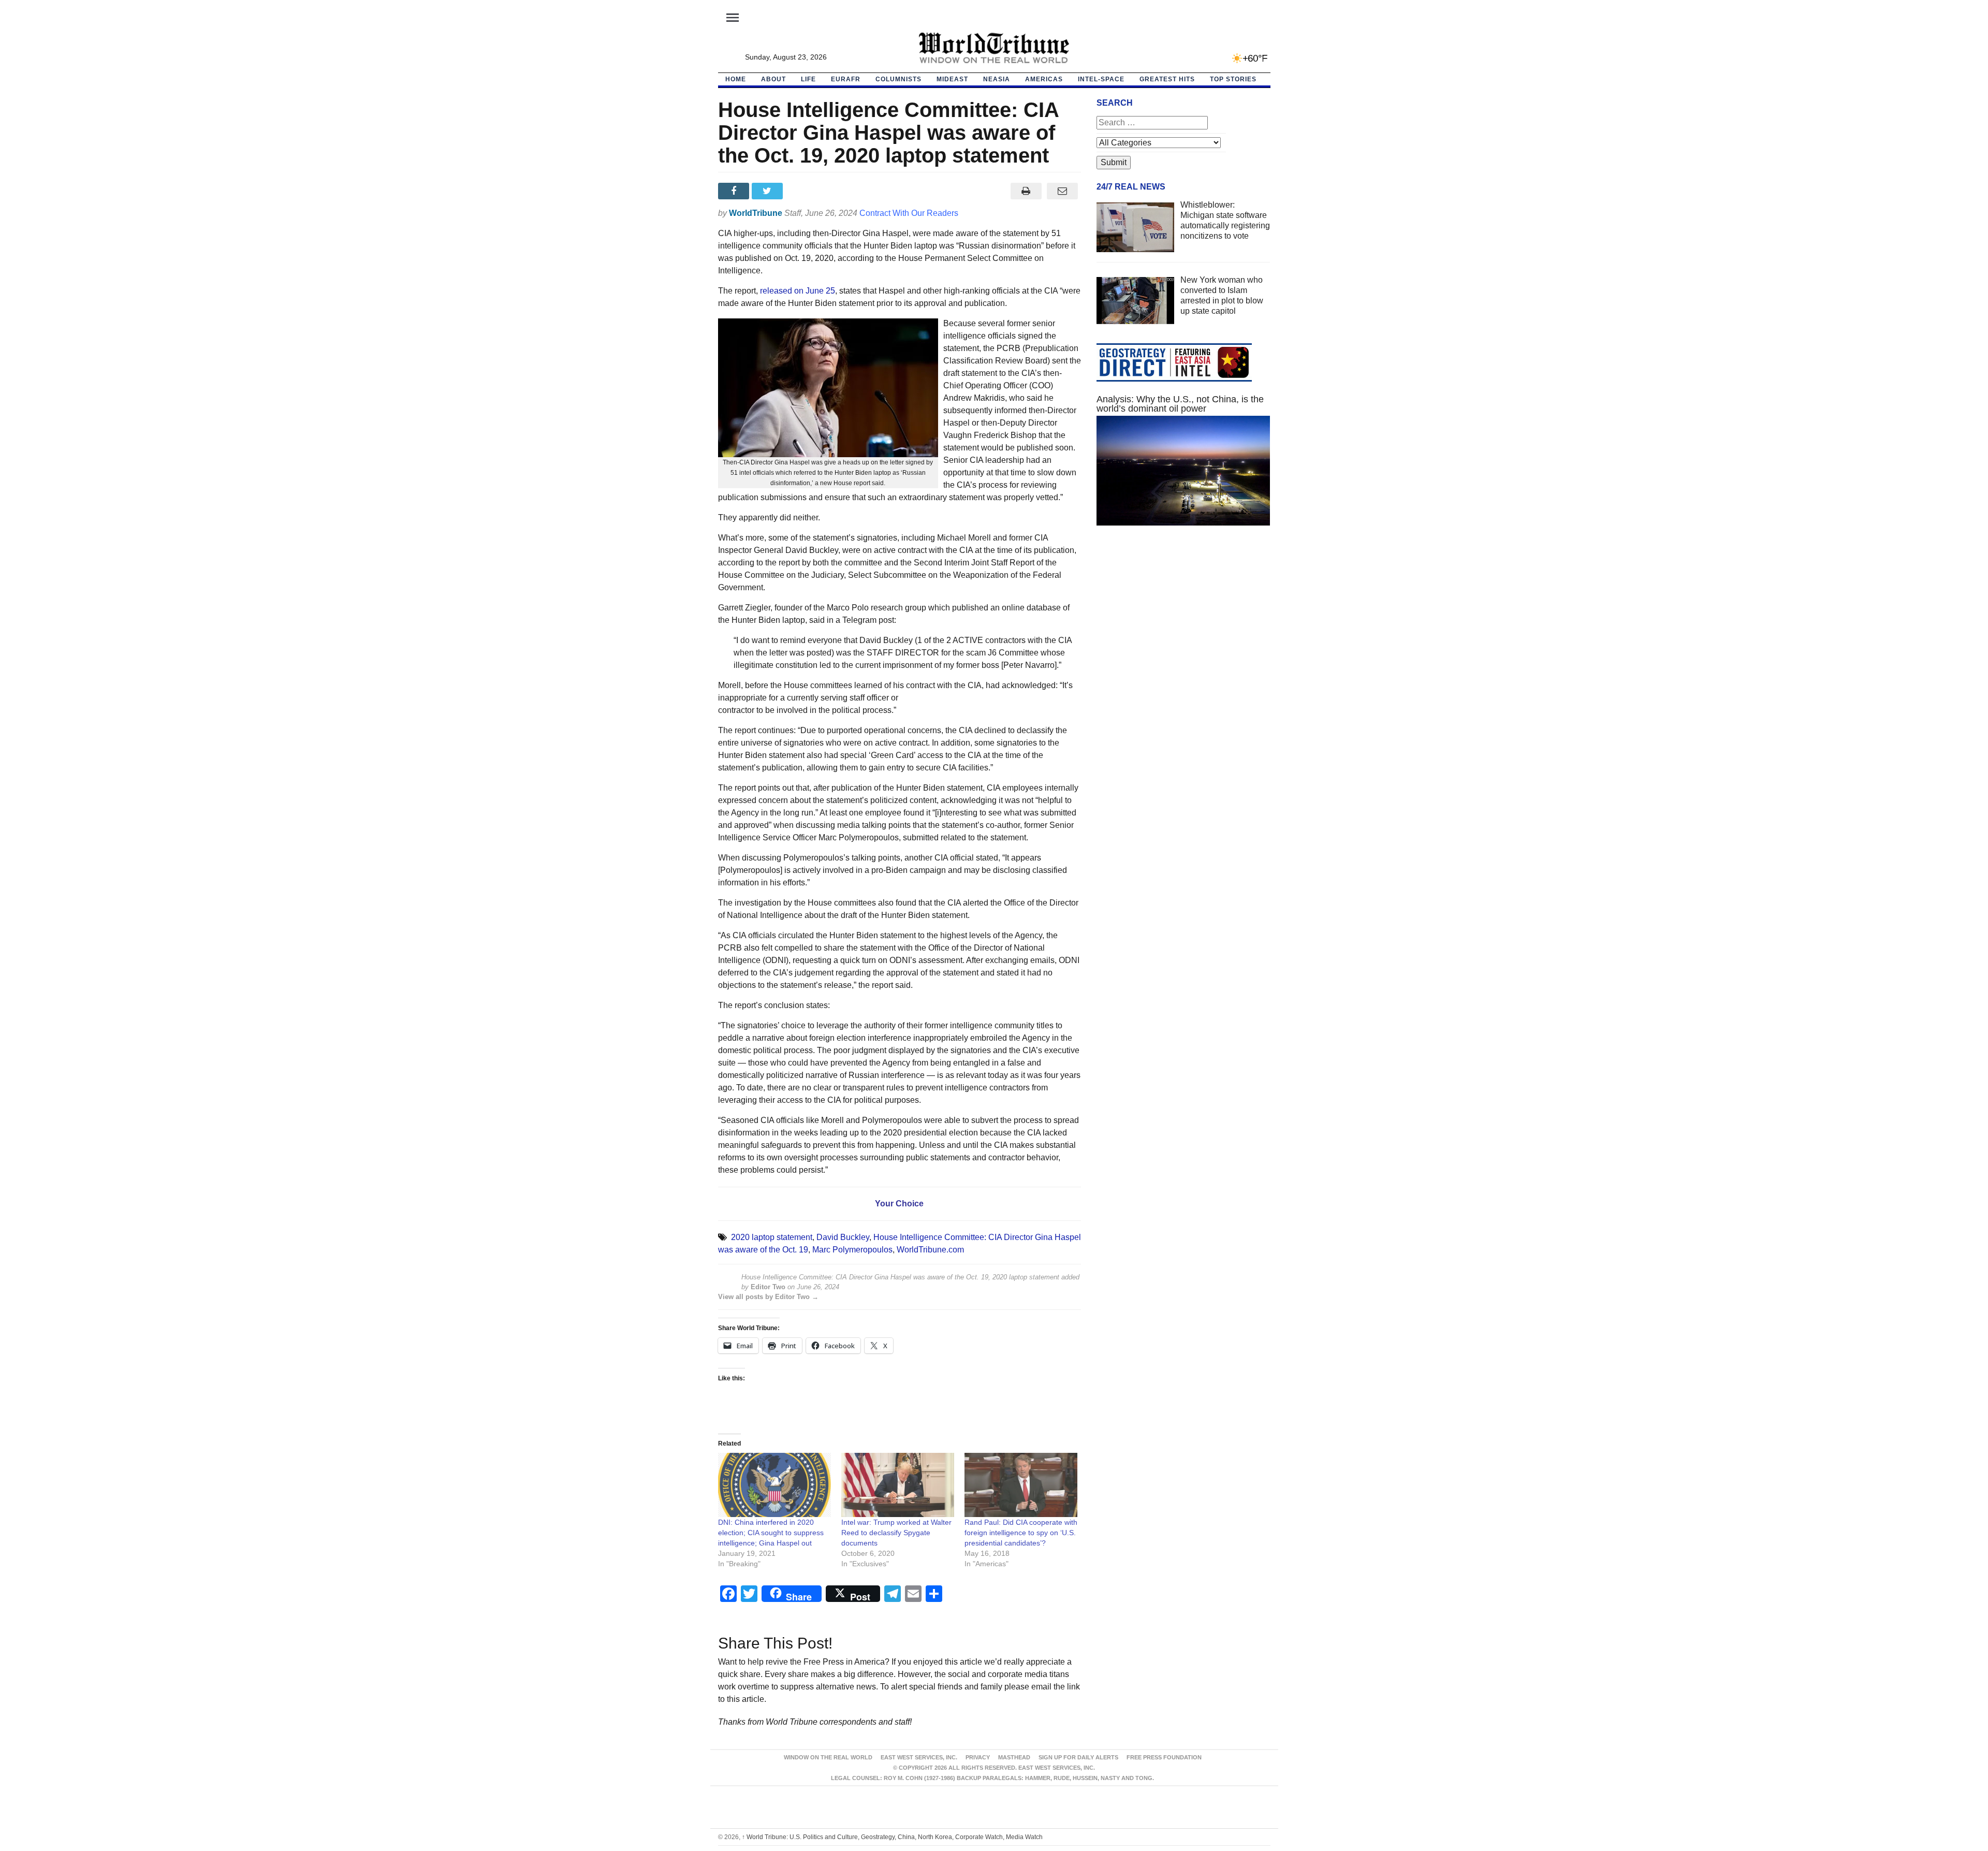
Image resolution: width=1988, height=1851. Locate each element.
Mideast (952, 79)
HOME (736, 79)
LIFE (808, 79)
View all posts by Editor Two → (768, 1297)
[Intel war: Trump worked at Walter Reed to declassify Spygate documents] (898, 1485)
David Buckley (843, 1237)
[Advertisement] (1183, 632)
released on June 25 (798, 291)
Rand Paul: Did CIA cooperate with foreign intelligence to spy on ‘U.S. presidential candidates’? (1021, 1533)
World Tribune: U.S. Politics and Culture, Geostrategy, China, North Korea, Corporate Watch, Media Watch (892, 1837)
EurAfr (846, 79)
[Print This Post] (1026, 191)
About (773, 79)
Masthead (1014, 1757)
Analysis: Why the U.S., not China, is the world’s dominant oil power (1180, 404)
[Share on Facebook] (735, 191)
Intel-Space (1101, 79)
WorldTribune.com (930, 1250)
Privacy (978, 1757)
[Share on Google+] (802, 191)
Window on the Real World (828, 1757)
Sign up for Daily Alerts (1078, 1757)
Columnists (898, 79)
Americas (1044, 79)
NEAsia (997, 79)
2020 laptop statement (772, 1237)
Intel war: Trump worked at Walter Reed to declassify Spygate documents (896, 1533)
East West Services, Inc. (919, 1757)
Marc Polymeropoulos (852, 1250)
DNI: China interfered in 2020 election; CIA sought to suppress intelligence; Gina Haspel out (771, 1533)
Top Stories (1233, 79)
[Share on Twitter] (769, 191)
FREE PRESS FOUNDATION (1164, 1757)
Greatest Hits (1167, 79)
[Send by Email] (1063, 191)
